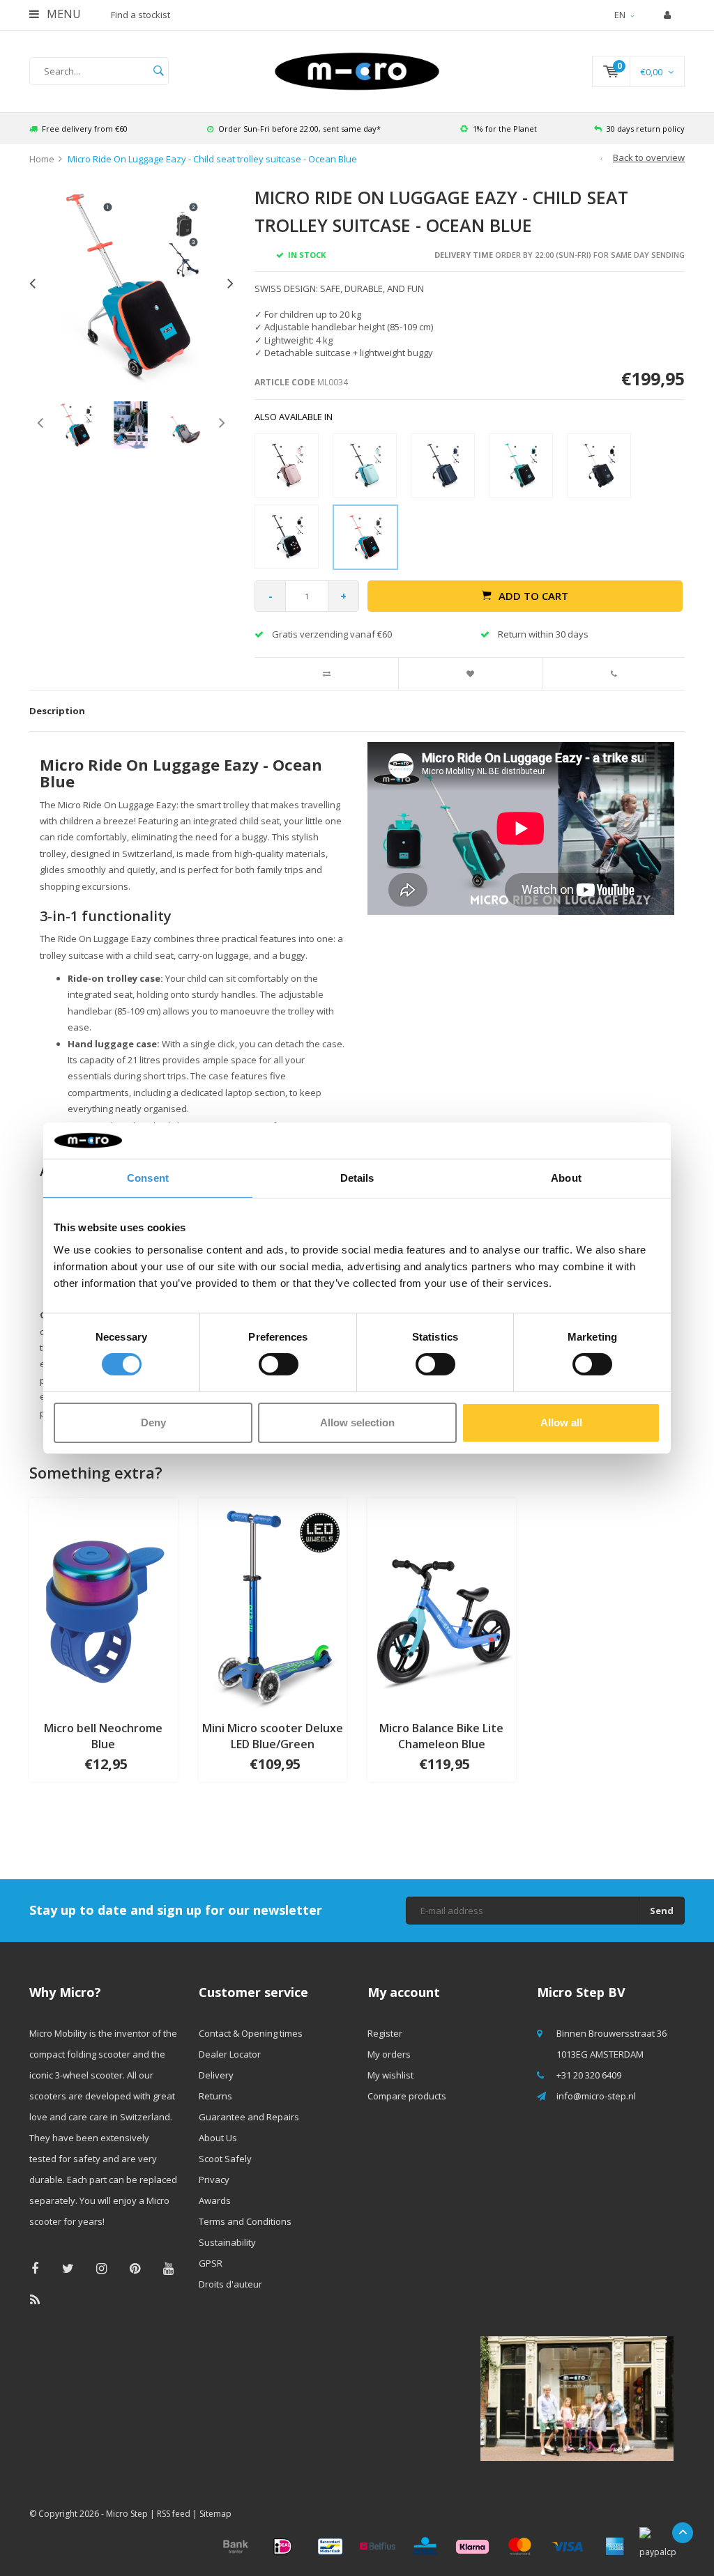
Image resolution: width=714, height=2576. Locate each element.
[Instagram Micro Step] (101, 2268)
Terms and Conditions (245, 2221)
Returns (215, 2096)
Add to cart (533, 596)
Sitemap (215, 2514)
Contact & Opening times (251, 2033)
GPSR (211, 2263)
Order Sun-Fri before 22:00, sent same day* (299, 129)
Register (385, 2033)
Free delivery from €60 (85, 129)
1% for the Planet (505, 129)
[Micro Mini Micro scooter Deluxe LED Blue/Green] (273, 1603)
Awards (215, 2200)
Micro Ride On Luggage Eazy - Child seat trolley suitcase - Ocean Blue (212, 159)
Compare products (407, 2096)
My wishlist (390, 2075)
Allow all (561, 1422)
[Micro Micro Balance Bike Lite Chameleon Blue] (442, 1603)
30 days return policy (646, 129)
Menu (62, 14)
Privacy (214, 2180)
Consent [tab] (148, 1178)
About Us (218, 2138)
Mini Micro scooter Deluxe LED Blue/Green (273, 1736)
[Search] (158, 71)
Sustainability (227, 2242)
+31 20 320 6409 (589, 2075)
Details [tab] (357, 1178)
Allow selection (357, 1422)
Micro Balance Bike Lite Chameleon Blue (441, 1736)
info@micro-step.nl (596, 2096)
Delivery (216, 2075)
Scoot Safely (225, 2159)
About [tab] (566, 1178)
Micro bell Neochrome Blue (103, 1736)
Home (42, 159)
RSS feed (174, 2514)
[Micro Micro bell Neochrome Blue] (104, 1603)
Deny (153, 1422)
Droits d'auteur (230, 2284)
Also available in (294, 417)
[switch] (279, 1364)
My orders (389, 2054)
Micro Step (127, 2514)
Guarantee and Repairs (249, 2117)
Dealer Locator (230, 2054)
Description (57, 711)
